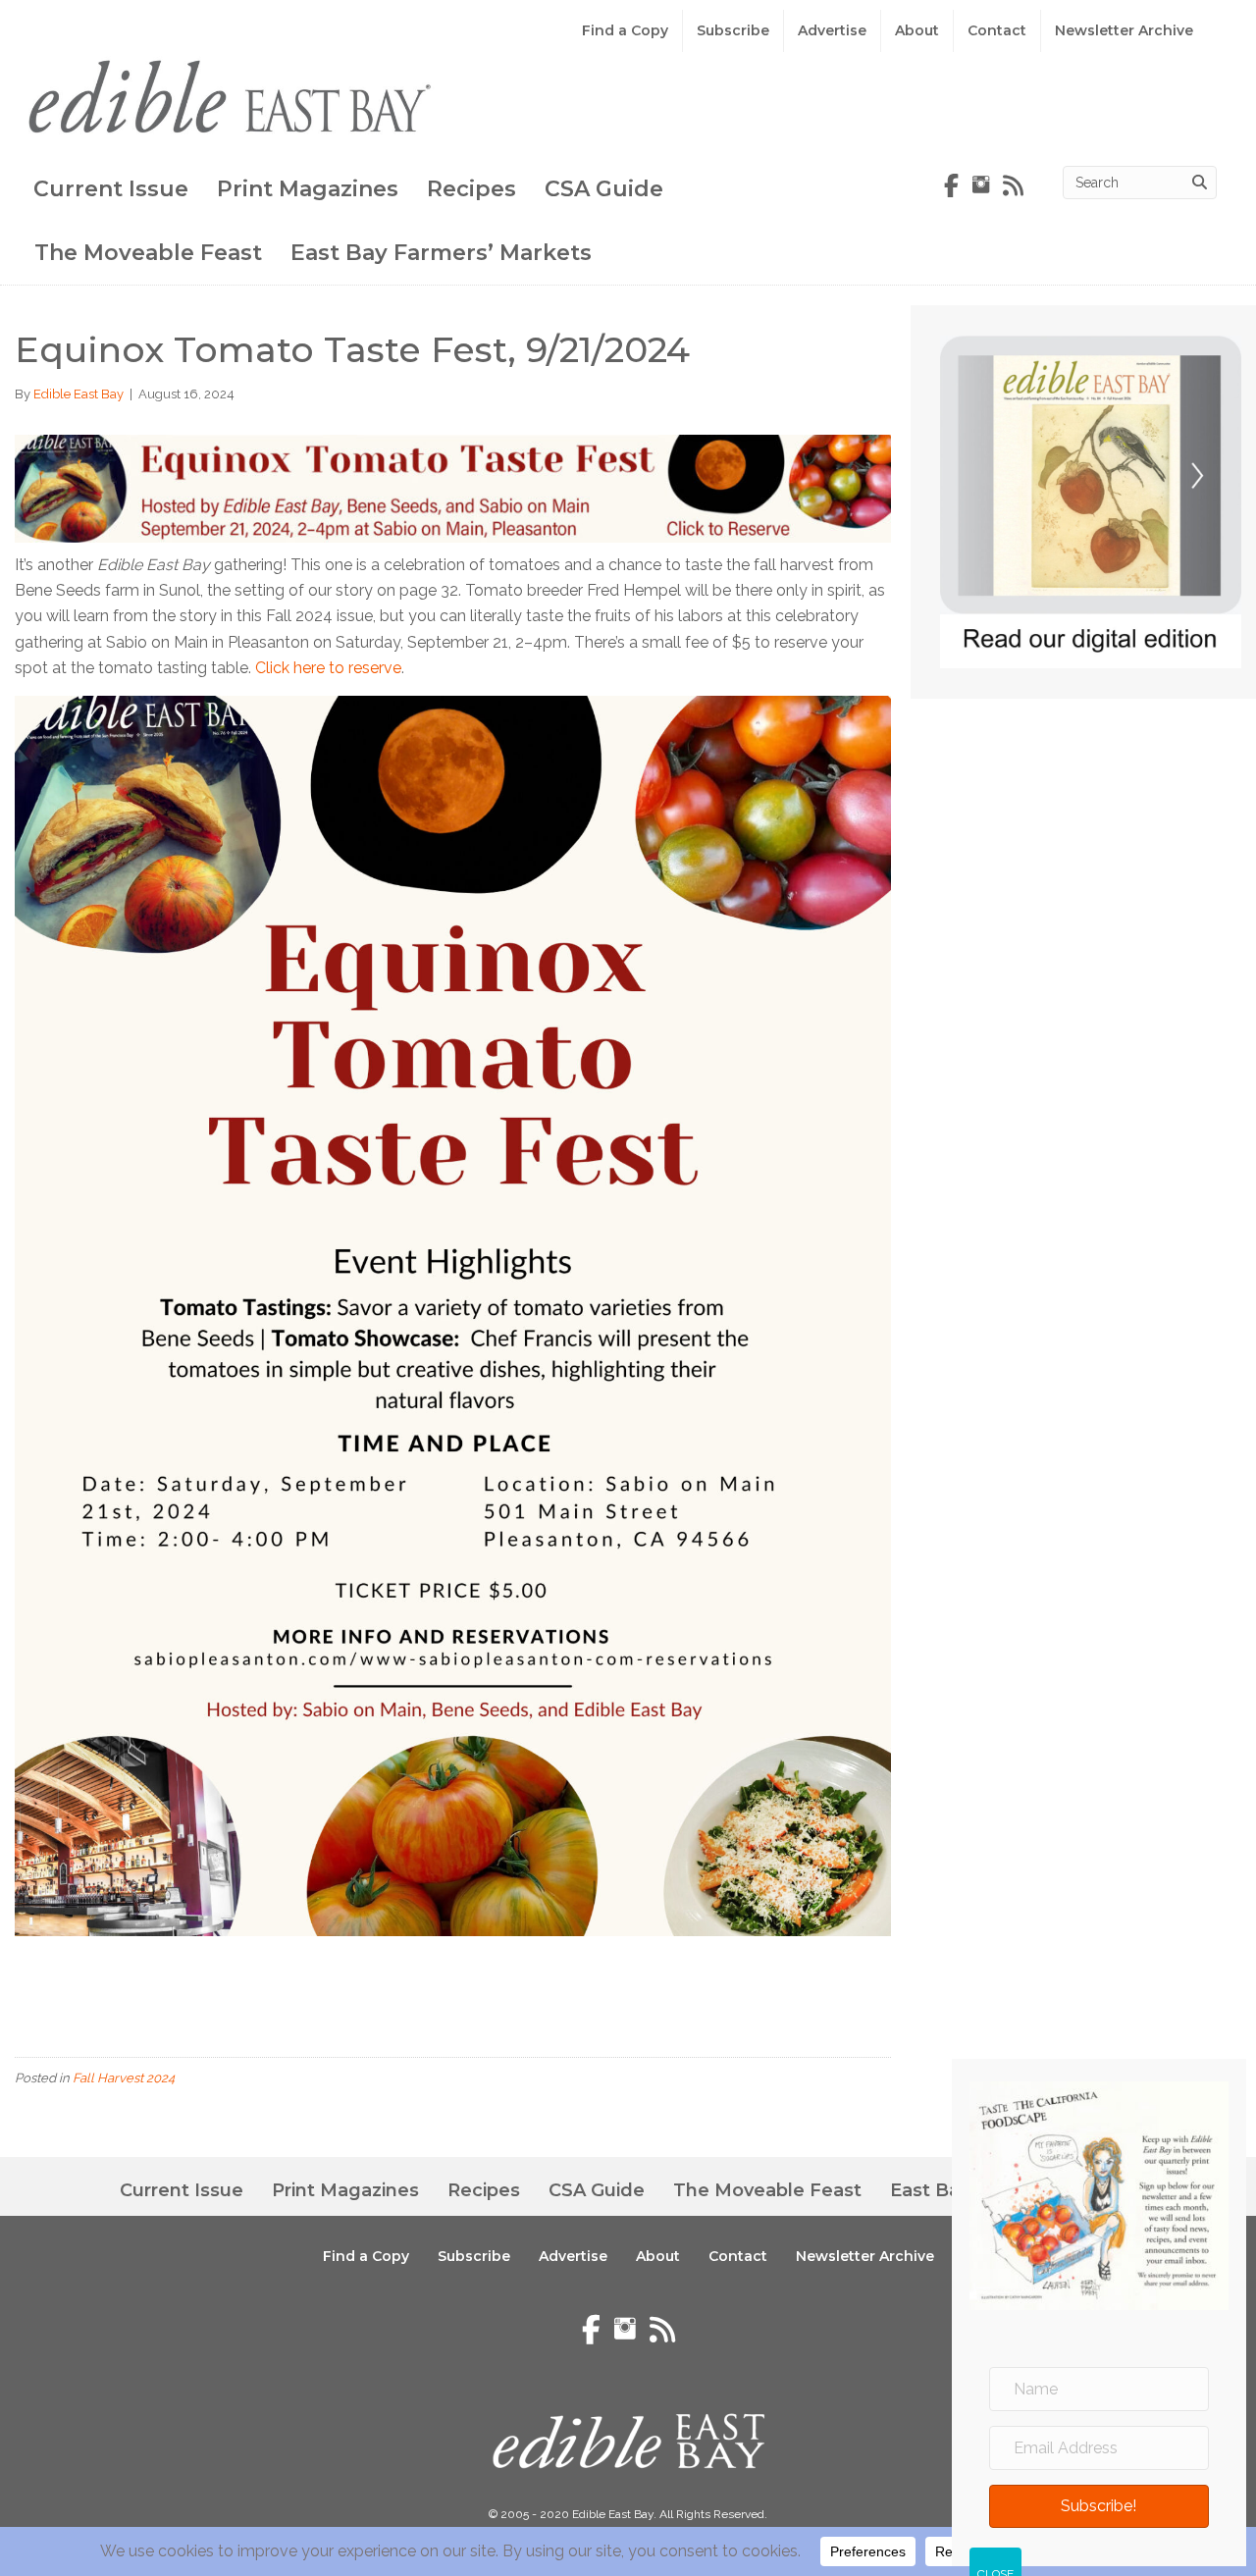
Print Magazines (308, 189)
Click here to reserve (328, 668)
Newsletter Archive (1124, 30)
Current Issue (111, 189)
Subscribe (733, 30)
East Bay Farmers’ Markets (441, 253)
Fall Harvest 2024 (124, 2078)
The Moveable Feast (148, 253)
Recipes (471, 189)
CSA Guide (604, 189)
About (917, 30)
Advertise (832, 30)
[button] (1099, 2507)
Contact (997, 30)
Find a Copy (625, 30)
